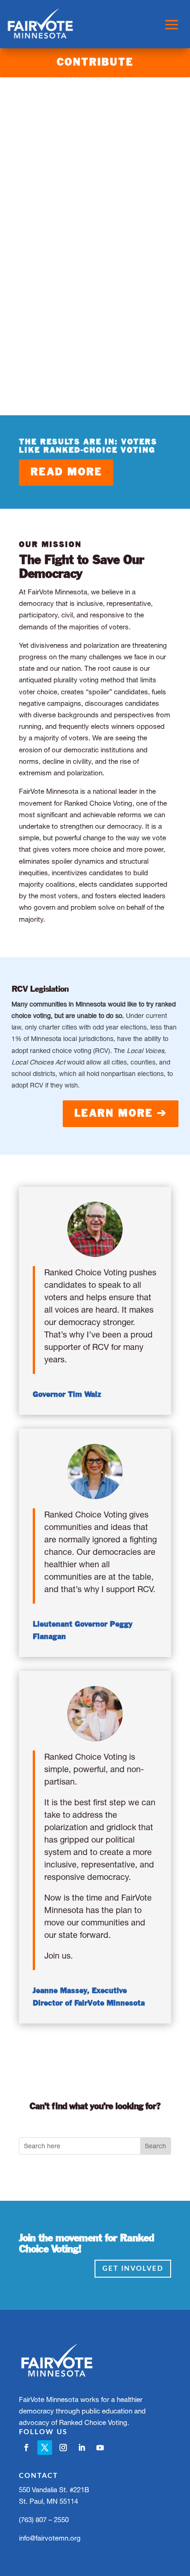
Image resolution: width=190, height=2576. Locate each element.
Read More (66, 472)
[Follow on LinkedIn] (82, 2448)
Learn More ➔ (121, 1114)
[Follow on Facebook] (26, 2448)
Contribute (95, 63)
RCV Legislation (40, 989)
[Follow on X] (45, 2448)
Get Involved (133, 2269)
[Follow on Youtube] (100, 2448)
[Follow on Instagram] (63, 2448)
